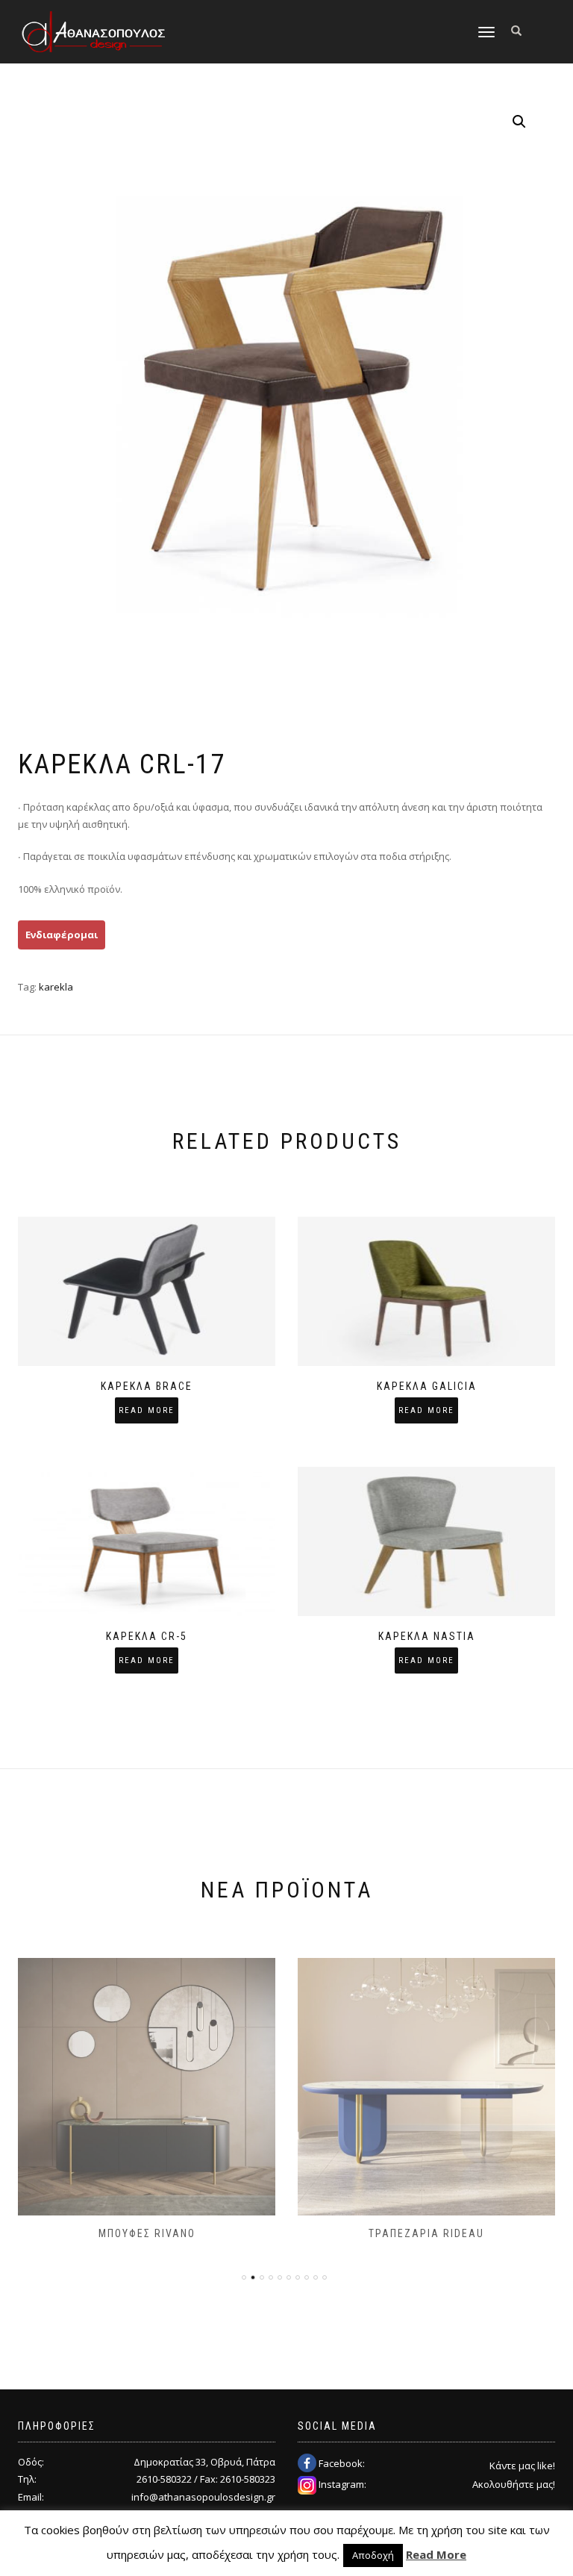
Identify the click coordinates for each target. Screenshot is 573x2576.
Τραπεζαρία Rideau (426, 2233)
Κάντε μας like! (522, 2466)
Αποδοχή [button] (373, 2555)
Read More (436, 2554)
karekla (56, 987)
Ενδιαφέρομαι (62, 935)
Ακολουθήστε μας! (514, 2484)
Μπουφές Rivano (147, 2233)
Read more (147, 1410)
